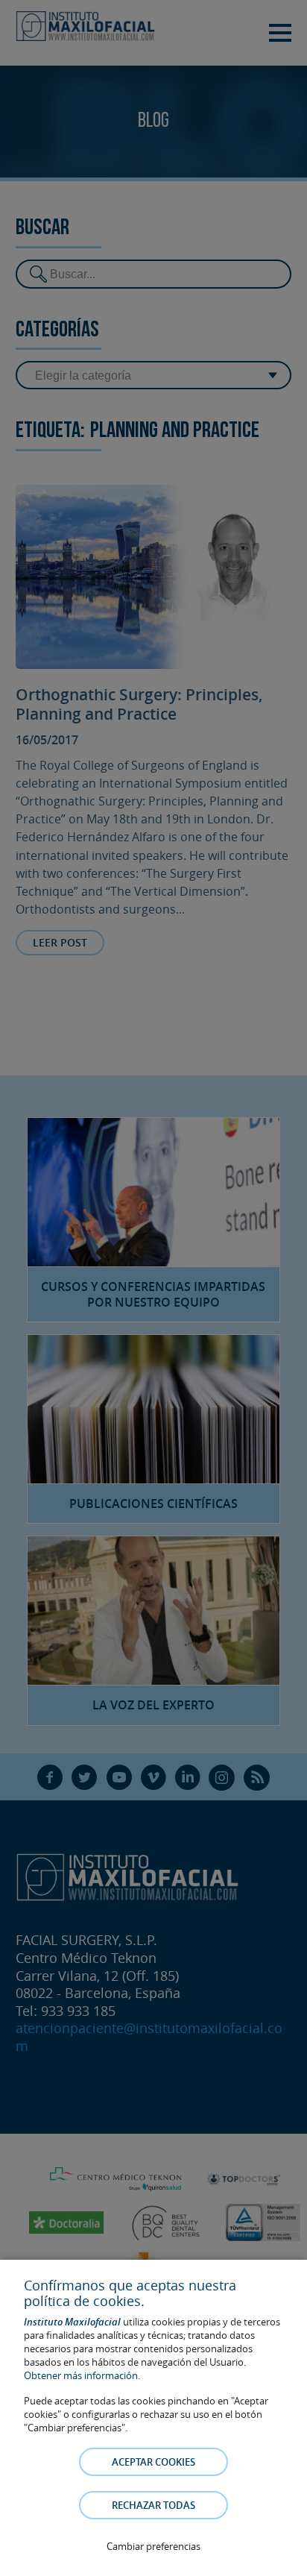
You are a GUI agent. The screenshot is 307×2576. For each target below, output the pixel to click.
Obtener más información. (82, 2375)
